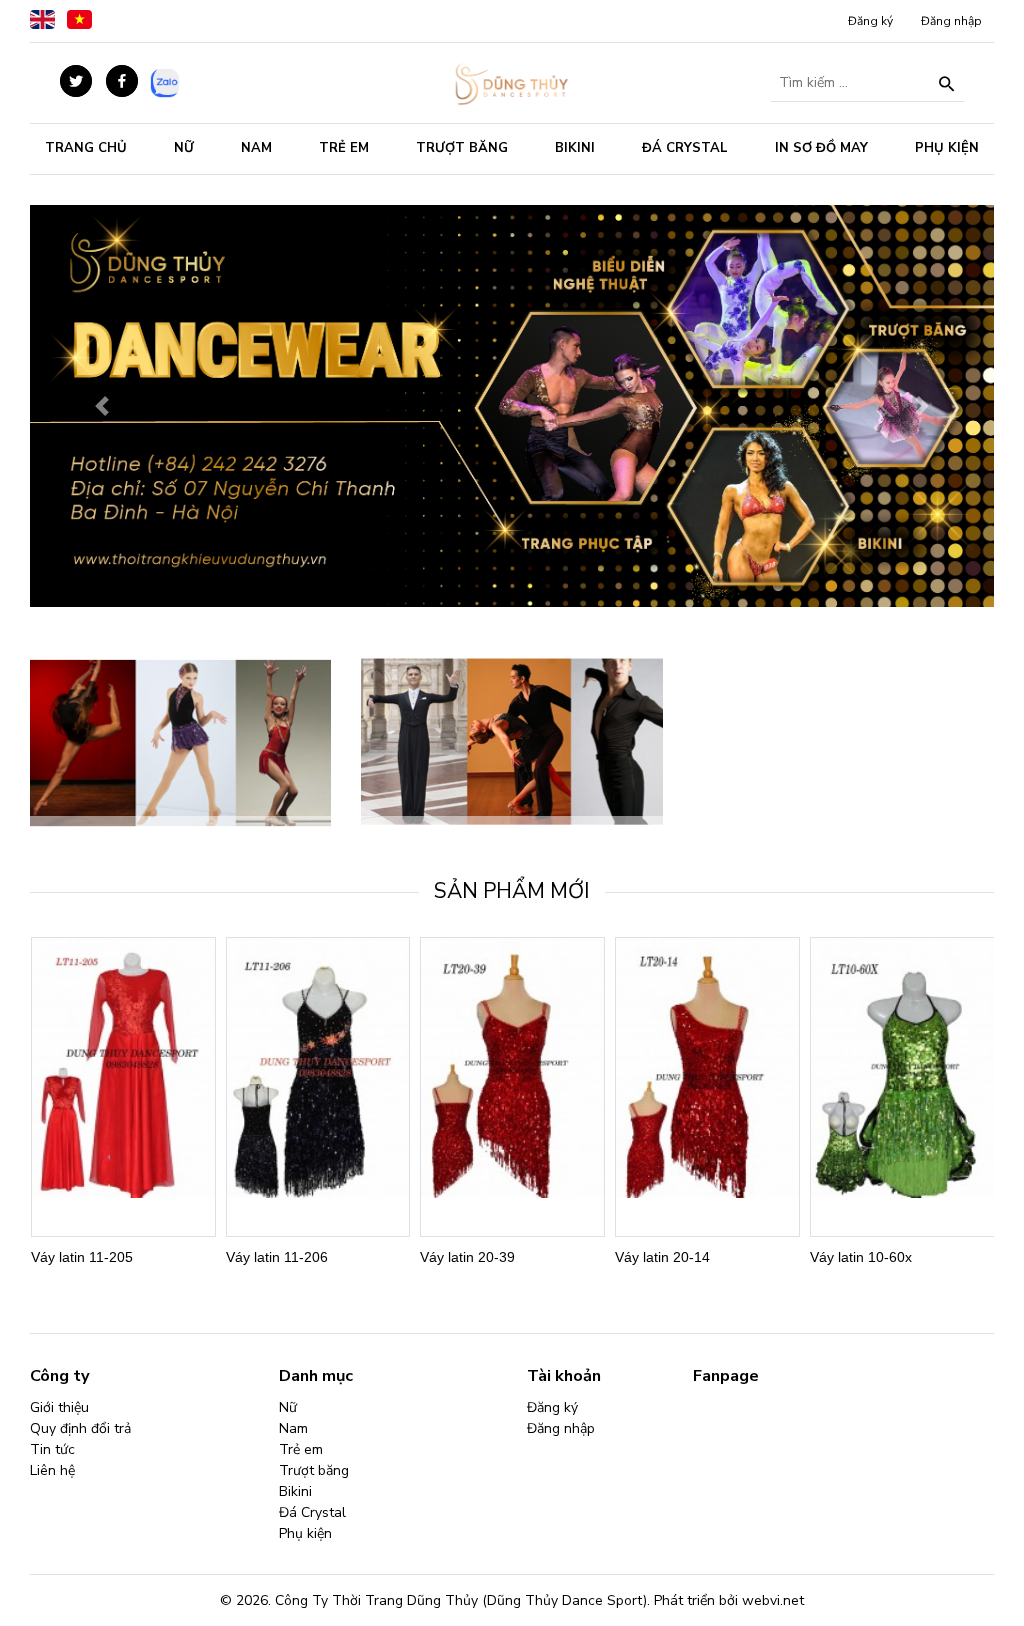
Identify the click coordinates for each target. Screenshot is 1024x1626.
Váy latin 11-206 (277, 1257)
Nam (256, 148)
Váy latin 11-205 (82, 1257)
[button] (102, 406)
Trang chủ (86, 148)
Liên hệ (52, 1470)
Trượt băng (462, 148)
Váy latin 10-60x (861, 1257)
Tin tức (52, 1449)
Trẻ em (344, 148)
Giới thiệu (59, 1407)
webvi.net (773, 1600)
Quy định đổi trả (80, 1428)
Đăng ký (870, 21)
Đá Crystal (685, 148)
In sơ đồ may (821, 148)
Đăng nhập (951, 21)
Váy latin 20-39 (467, 1257)
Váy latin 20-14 (662, 1257)
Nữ (184, 148)
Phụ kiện (947, 148)
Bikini (575, 148)
